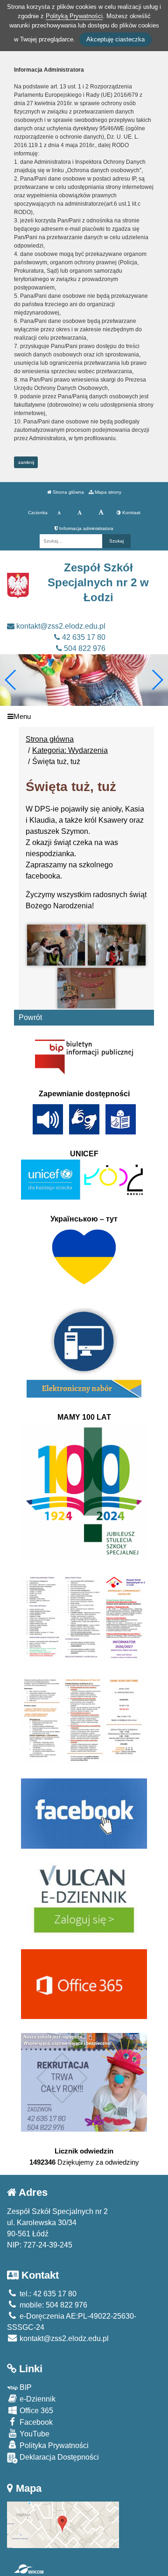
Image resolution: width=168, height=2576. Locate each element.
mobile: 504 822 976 (52, 2305)
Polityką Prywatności (74, 16)
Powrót (30, 1017)
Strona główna (68, 492)
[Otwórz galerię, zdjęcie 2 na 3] (117, 945)
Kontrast (131, 513)
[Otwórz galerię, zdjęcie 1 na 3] (56, 945)
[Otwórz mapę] (63, 2524)
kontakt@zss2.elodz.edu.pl (60, 626)
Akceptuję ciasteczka (115, 39)
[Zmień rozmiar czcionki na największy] (101, 513)
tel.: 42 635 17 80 (47, 2294)
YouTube (34, 2434)
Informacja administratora (86, 528)
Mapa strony (107, 492)
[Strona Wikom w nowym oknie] (29, 2569)
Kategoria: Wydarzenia (70, 750)
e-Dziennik (37, 2399)
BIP (25, 2387)
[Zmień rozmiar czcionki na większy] (80, 513)
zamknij (26, 462)
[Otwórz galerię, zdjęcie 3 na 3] (87, 988)
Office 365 (35, 2411)
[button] (157, 680)
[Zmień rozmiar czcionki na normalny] (59, 513)
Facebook (35, 2422)
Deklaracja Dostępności (58, 2457)
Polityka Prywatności (53, 2445)
